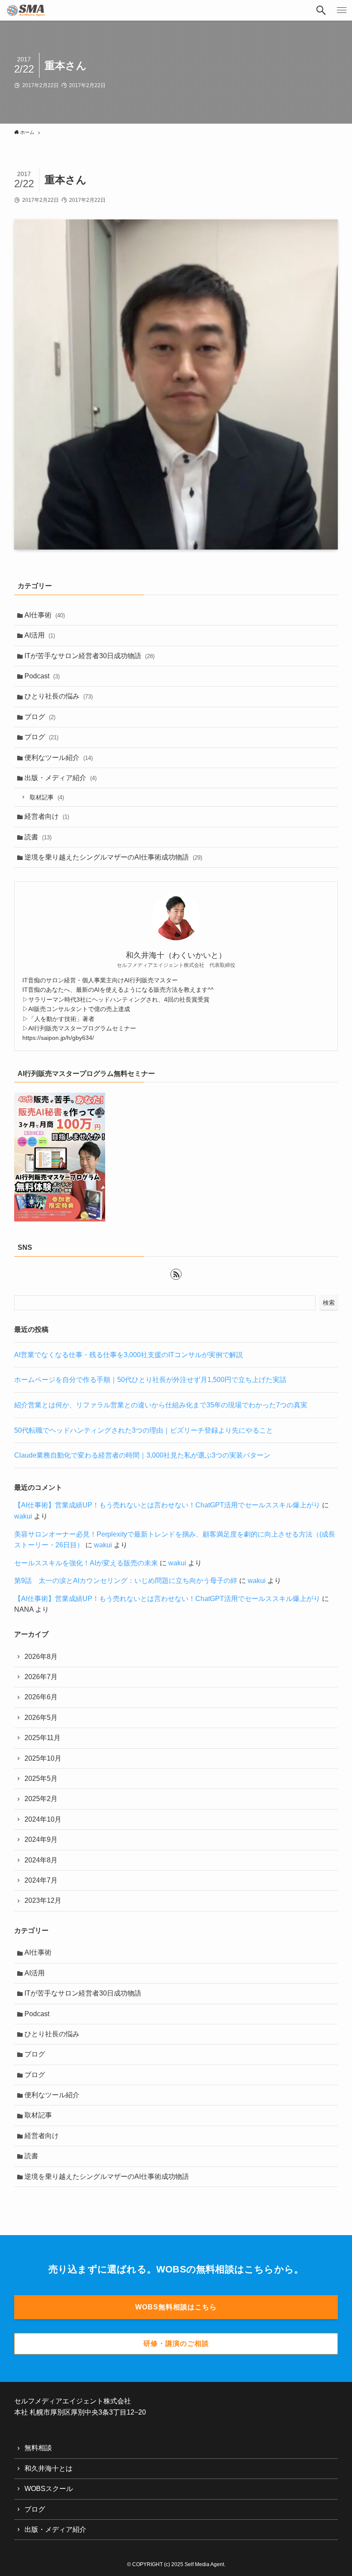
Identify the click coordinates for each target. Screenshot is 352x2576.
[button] (321, 10)
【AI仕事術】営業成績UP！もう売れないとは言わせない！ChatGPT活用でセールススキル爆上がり (167, 1505)
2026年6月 (41, 1697)
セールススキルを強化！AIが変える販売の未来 (86, 1563)
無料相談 (38, 2448)
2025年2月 (41, 1799)
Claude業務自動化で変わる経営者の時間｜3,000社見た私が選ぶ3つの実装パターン (142, 1455)
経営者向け (47, 816)
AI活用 (40, 635)
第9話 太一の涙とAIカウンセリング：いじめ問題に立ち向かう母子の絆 (126, 1581)
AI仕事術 (45, 615)
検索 (329, 1303)
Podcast (42, 676)
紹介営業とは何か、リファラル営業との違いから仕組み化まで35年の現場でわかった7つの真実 (161, 1405)
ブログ (40, 717)
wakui (23, 1516)
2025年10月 (43, 1758)
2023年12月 (43, 1900)
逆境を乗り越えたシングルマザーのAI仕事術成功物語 (113, 857)
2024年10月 (43, 1819)
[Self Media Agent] (26, 10)
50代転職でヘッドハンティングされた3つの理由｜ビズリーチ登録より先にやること (144, 1430)
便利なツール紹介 (59, 758)
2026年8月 (41, 1657)
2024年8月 (41, 1860)
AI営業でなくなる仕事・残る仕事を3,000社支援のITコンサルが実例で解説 (129, 1355)
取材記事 (47, 797)
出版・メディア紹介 (61, 778)
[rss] (176, 1274)
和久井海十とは (49, 2468)
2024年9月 (41, 1839)
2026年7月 (41, 1677)
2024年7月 (41, 1880)
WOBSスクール (49, 2489)
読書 (38, 837)
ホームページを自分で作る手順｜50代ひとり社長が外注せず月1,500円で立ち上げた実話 (150, 1380)
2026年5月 (41, 1718)
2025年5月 (41, 1779)
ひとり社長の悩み (59, 696)
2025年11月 (42, 1738)
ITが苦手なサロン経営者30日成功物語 (90, 656)
